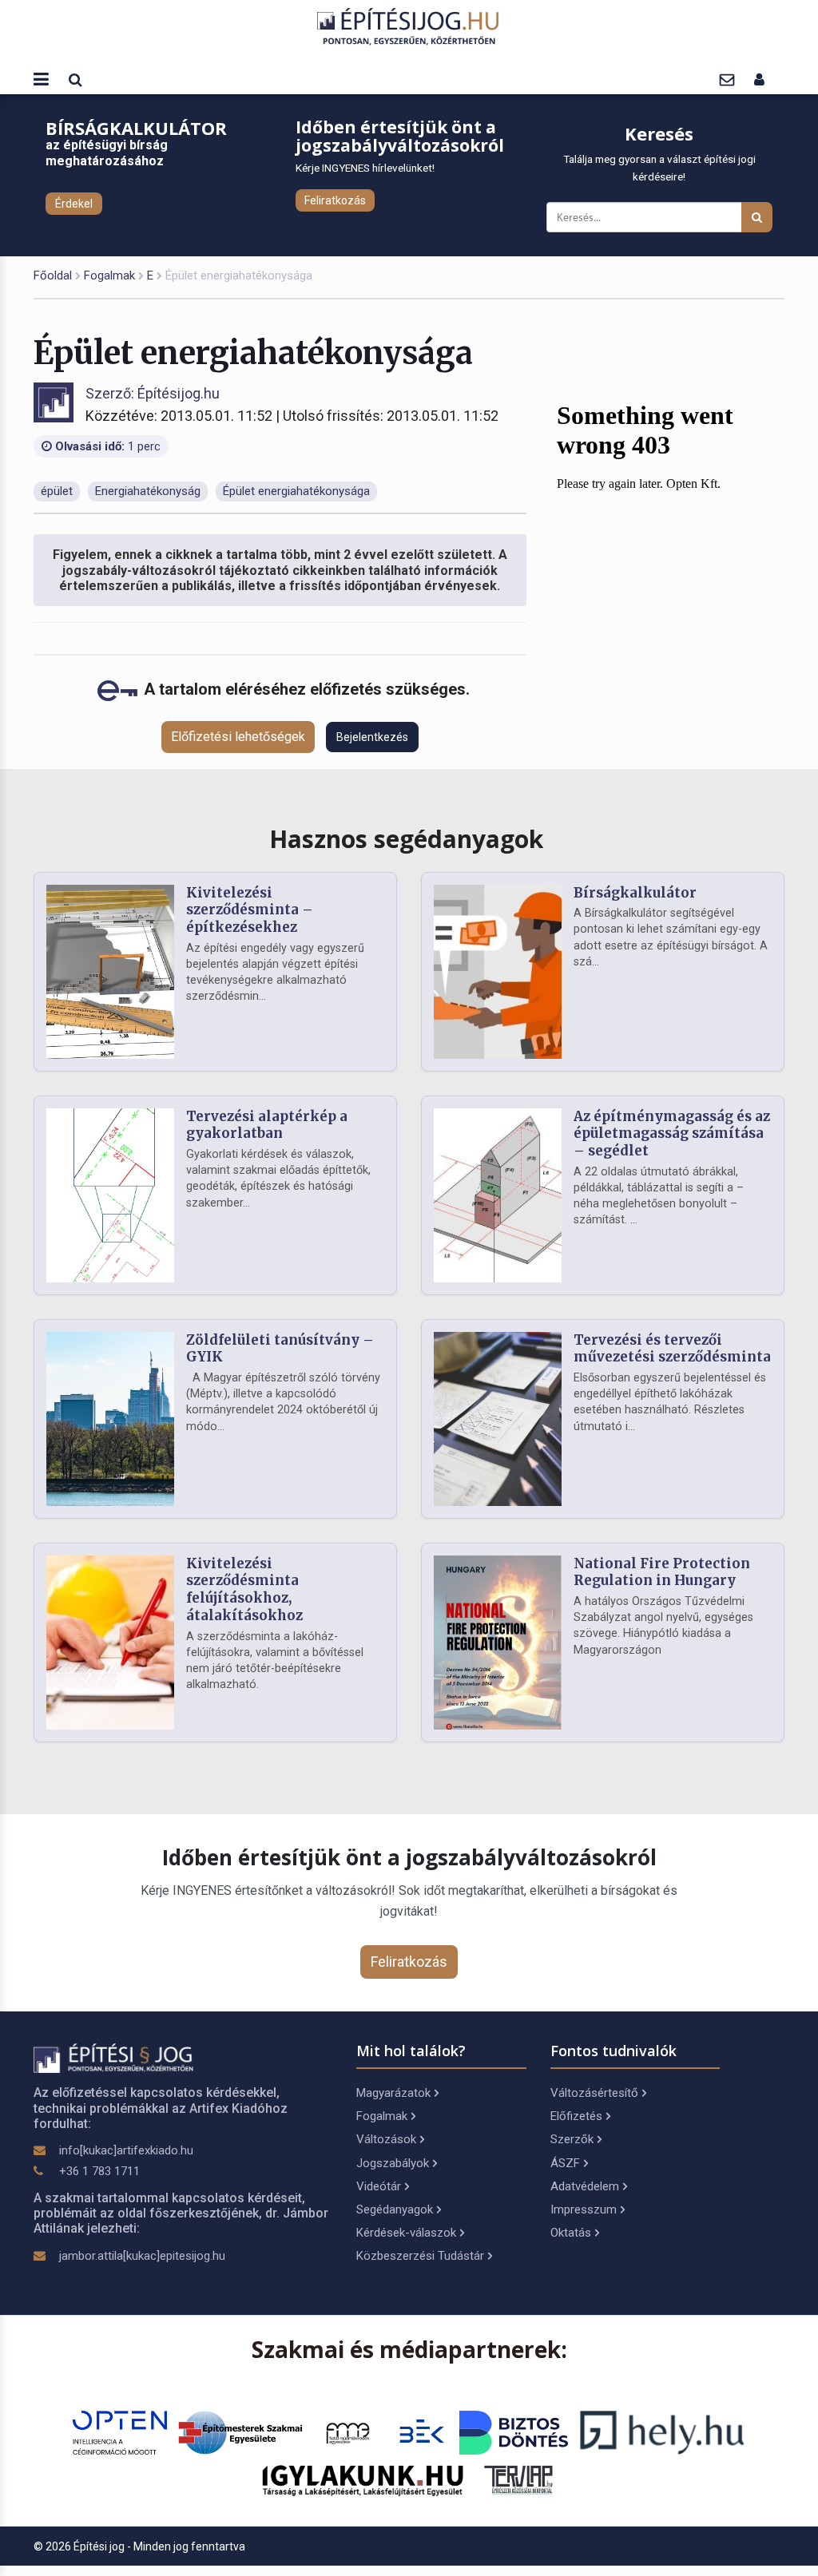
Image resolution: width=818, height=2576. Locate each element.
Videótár (379, 2186)
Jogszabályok (393, 2163)
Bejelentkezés (372, 737)
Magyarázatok (393, 2093)
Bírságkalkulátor (635, 893)
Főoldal (53, 275)
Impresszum (584, 2209)
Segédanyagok (395, 2209)
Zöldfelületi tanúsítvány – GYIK (280, 1349)
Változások (386, 2139)
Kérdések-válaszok (406, 2233)
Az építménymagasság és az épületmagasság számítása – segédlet (672, 1134)
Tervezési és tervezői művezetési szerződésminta (672, 1349)
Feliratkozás (335, 200)
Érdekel (74, 204)
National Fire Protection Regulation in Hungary (662, 1572)
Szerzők (572, 2139)
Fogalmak (109, 275)
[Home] (409, 26)
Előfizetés (576, 2116)
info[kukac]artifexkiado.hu (126, 2150)
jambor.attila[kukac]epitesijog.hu (142, 2256)
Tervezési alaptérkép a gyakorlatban (267, 1125)
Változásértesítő (594, 2093)
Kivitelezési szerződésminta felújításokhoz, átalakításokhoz (244, 1589)
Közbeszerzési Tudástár (420, 2256)
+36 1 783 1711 (99, 2171)
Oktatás (571, 2233)
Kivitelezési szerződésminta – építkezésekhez (250, 910)
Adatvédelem (585, 2186)
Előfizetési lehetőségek (238, 737)
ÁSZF (565, 2163)
